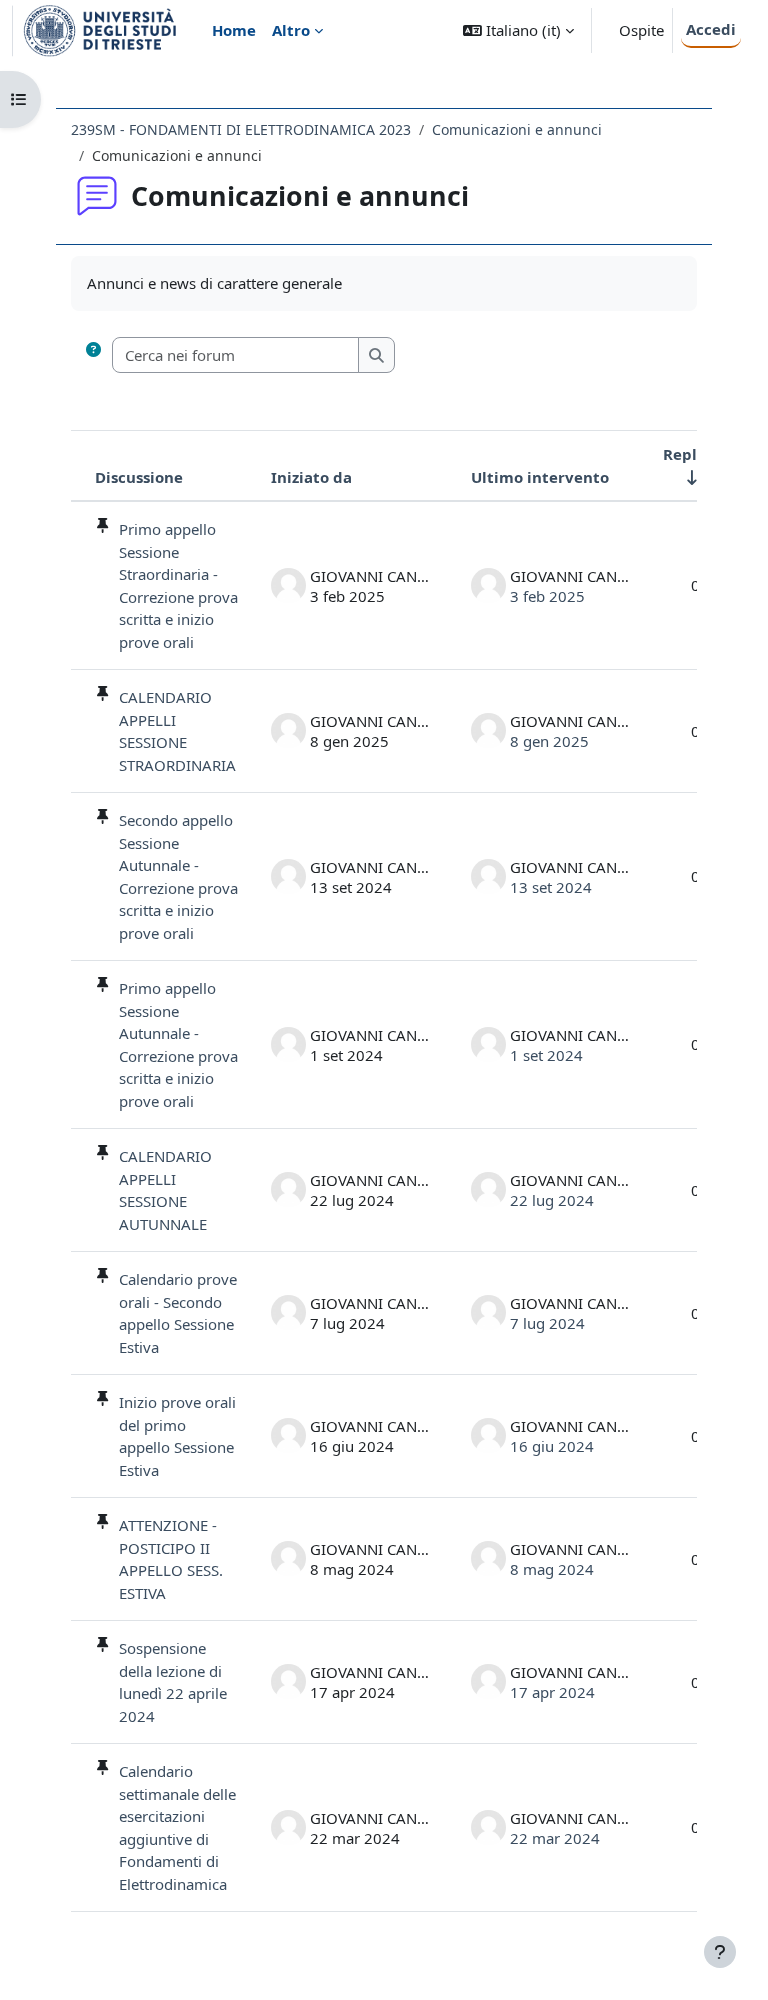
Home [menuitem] (234, 30)
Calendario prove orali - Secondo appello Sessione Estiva (178, 1313)
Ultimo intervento (540, 477)
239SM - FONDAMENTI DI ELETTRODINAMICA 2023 (241, 129)
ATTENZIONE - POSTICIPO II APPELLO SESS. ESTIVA (171, 1559)
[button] (518, 30)
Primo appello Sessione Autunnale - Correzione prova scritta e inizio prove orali (178, 1044)
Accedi (711, 29)
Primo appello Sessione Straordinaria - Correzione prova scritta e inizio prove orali (178, 585)
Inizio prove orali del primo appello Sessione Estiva (177, 1436)
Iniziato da (311, 477)
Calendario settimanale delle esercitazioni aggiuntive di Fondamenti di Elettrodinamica (177, 1827)
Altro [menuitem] (291, 30)
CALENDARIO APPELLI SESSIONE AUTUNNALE (165, 1190)
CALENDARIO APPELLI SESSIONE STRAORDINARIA (177, 731)
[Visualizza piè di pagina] (720, 1952)
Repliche (696, 454)
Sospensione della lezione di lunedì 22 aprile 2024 (173, 1682)
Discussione (139, 477)
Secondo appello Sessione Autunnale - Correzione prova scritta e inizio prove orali (178, 876)
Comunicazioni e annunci (517, 129)
